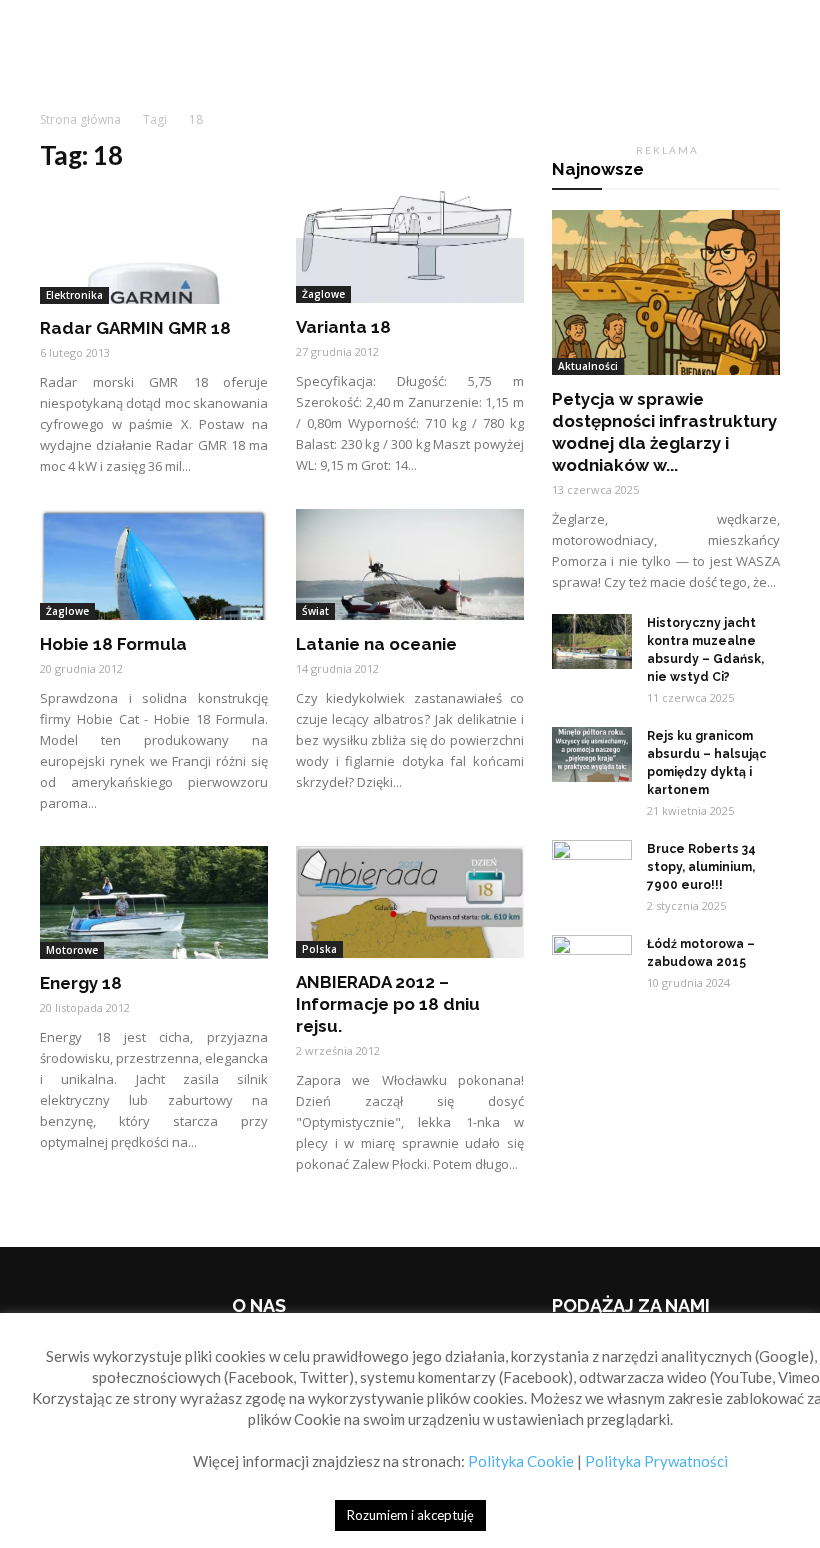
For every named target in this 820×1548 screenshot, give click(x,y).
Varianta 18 (343, 327)
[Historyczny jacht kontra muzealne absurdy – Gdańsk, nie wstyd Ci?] (592, 641)
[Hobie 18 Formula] (154, 565)
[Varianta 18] (410, 247)
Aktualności (588, 366)
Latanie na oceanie (376, 644)
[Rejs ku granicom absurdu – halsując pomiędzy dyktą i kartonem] (592, 754)
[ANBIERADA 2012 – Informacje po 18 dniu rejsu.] (410, 902)
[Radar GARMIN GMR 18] (154, 247)
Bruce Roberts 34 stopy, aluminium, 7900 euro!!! (701, 867)
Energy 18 (81, 983)
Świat (315, 611)
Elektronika (74, 295)
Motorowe (72, 950)
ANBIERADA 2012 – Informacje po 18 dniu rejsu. (388, 1004)
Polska (319, 949)
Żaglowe (323, 294)
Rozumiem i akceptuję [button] (410, 1515)
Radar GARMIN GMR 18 (135, 328)
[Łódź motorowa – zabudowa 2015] (592, 963)
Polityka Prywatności (656, 1461)
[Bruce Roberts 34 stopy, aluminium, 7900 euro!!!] (592, 868)
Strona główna (80, 119)
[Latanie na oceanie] (410, 565)
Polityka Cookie (521, 1461)
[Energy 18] (154, 902)
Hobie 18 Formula (113, 644)
